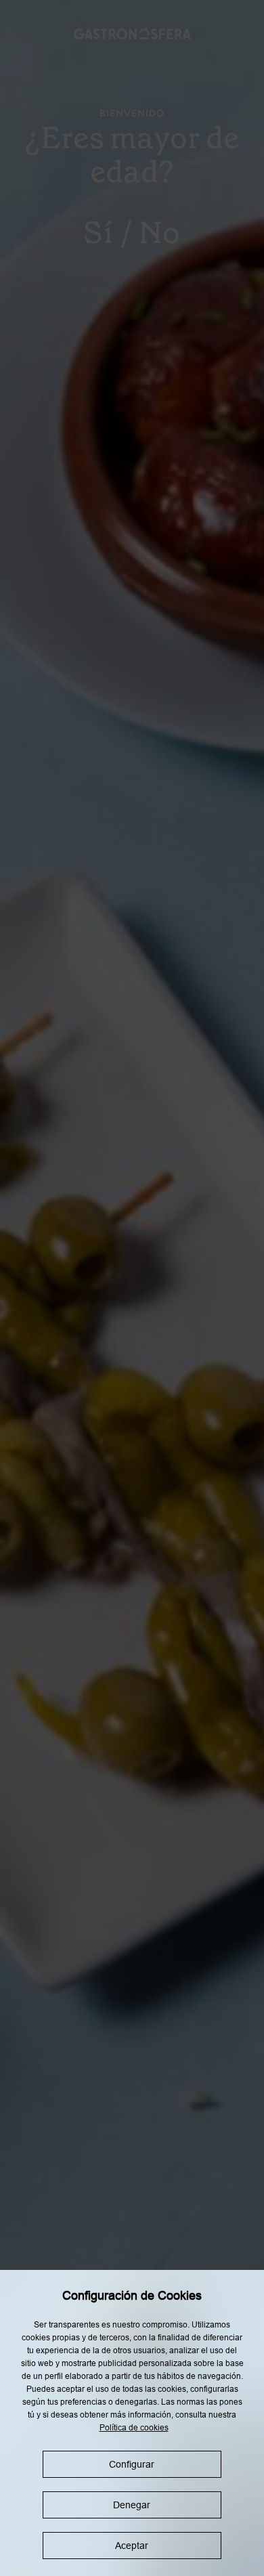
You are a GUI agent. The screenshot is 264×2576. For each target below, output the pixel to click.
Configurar (132, 2464)
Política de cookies (134, 2428)
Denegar (132, 2505)
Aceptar (132, 2546)
